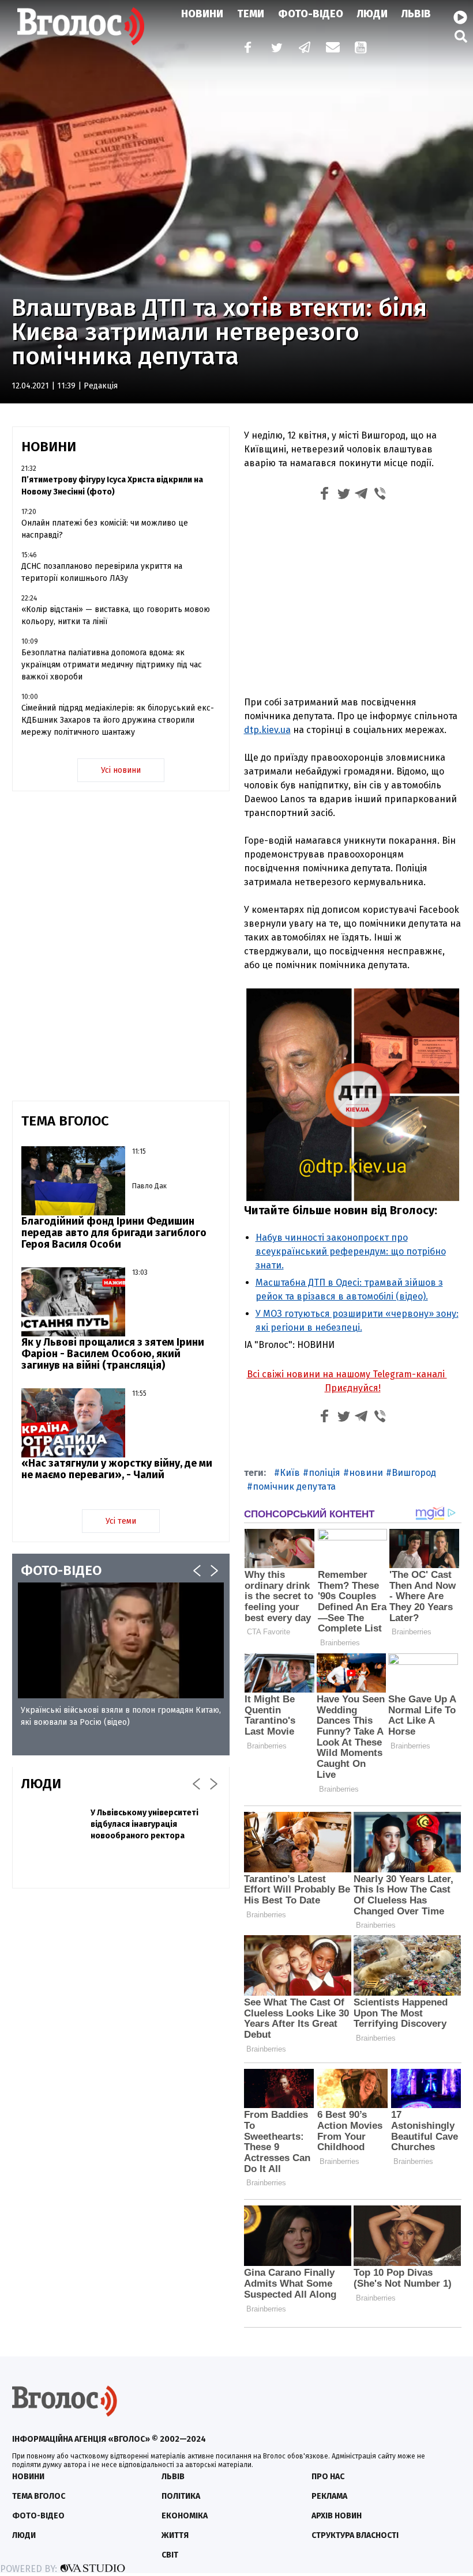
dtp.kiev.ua (267, 730)
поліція (324, 1473)
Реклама (329, 2496)
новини (366, 1473)
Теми (251, 14)
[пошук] (461, 36)
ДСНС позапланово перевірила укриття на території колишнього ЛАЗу (102, 572)
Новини (202, 14)
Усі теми (121, 1521)
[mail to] (333, 49)
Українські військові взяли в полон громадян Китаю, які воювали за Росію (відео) (121, 1716)
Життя (175, 2535)
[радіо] (460, 18)
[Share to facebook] (325, 495)
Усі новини (121, 770)
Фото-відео (38, 2516)
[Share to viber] (380, 495)
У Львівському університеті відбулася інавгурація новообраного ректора (144, 1824)
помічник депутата (294, 1487)
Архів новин (337, 2516)
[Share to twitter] (343, 495)
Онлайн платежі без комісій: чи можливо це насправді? (105, 529)
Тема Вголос (39, 2496)
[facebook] (245, 49)
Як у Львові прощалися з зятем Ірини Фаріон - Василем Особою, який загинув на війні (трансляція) (113, 1354)
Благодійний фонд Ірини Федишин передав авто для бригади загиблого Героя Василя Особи (114, 1233)
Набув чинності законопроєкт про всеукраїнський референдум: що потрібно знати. (351, 1251)
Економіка (185, 2516)
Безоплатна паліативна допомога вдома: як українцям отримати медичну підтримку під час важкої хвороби (112, 665)
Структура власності (355, 2535)
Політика (181, 2496)
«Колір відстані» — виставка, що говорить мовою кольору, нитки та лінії (116, 615)
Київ (290, 1473)
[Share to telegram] (362, 495)
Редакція (101, 386)
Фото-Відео (311, 14)
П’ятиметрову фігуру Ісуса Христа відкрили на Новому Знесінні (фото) (112, 486)
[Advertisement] (353, 601)
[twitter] (276, 49)
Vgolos (81, 26)
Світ (170, 2555)
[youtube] (362, 49)
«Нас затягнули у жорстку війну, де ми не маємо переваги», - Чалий (117, 1469)
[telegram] (305, 49)
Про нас (328, 2477)
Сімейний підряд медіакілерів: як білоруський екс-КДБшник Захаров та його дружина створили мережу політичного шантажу (118, 720)
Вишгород (414, 1473)
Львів (416, 14)
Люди (372, 14)
